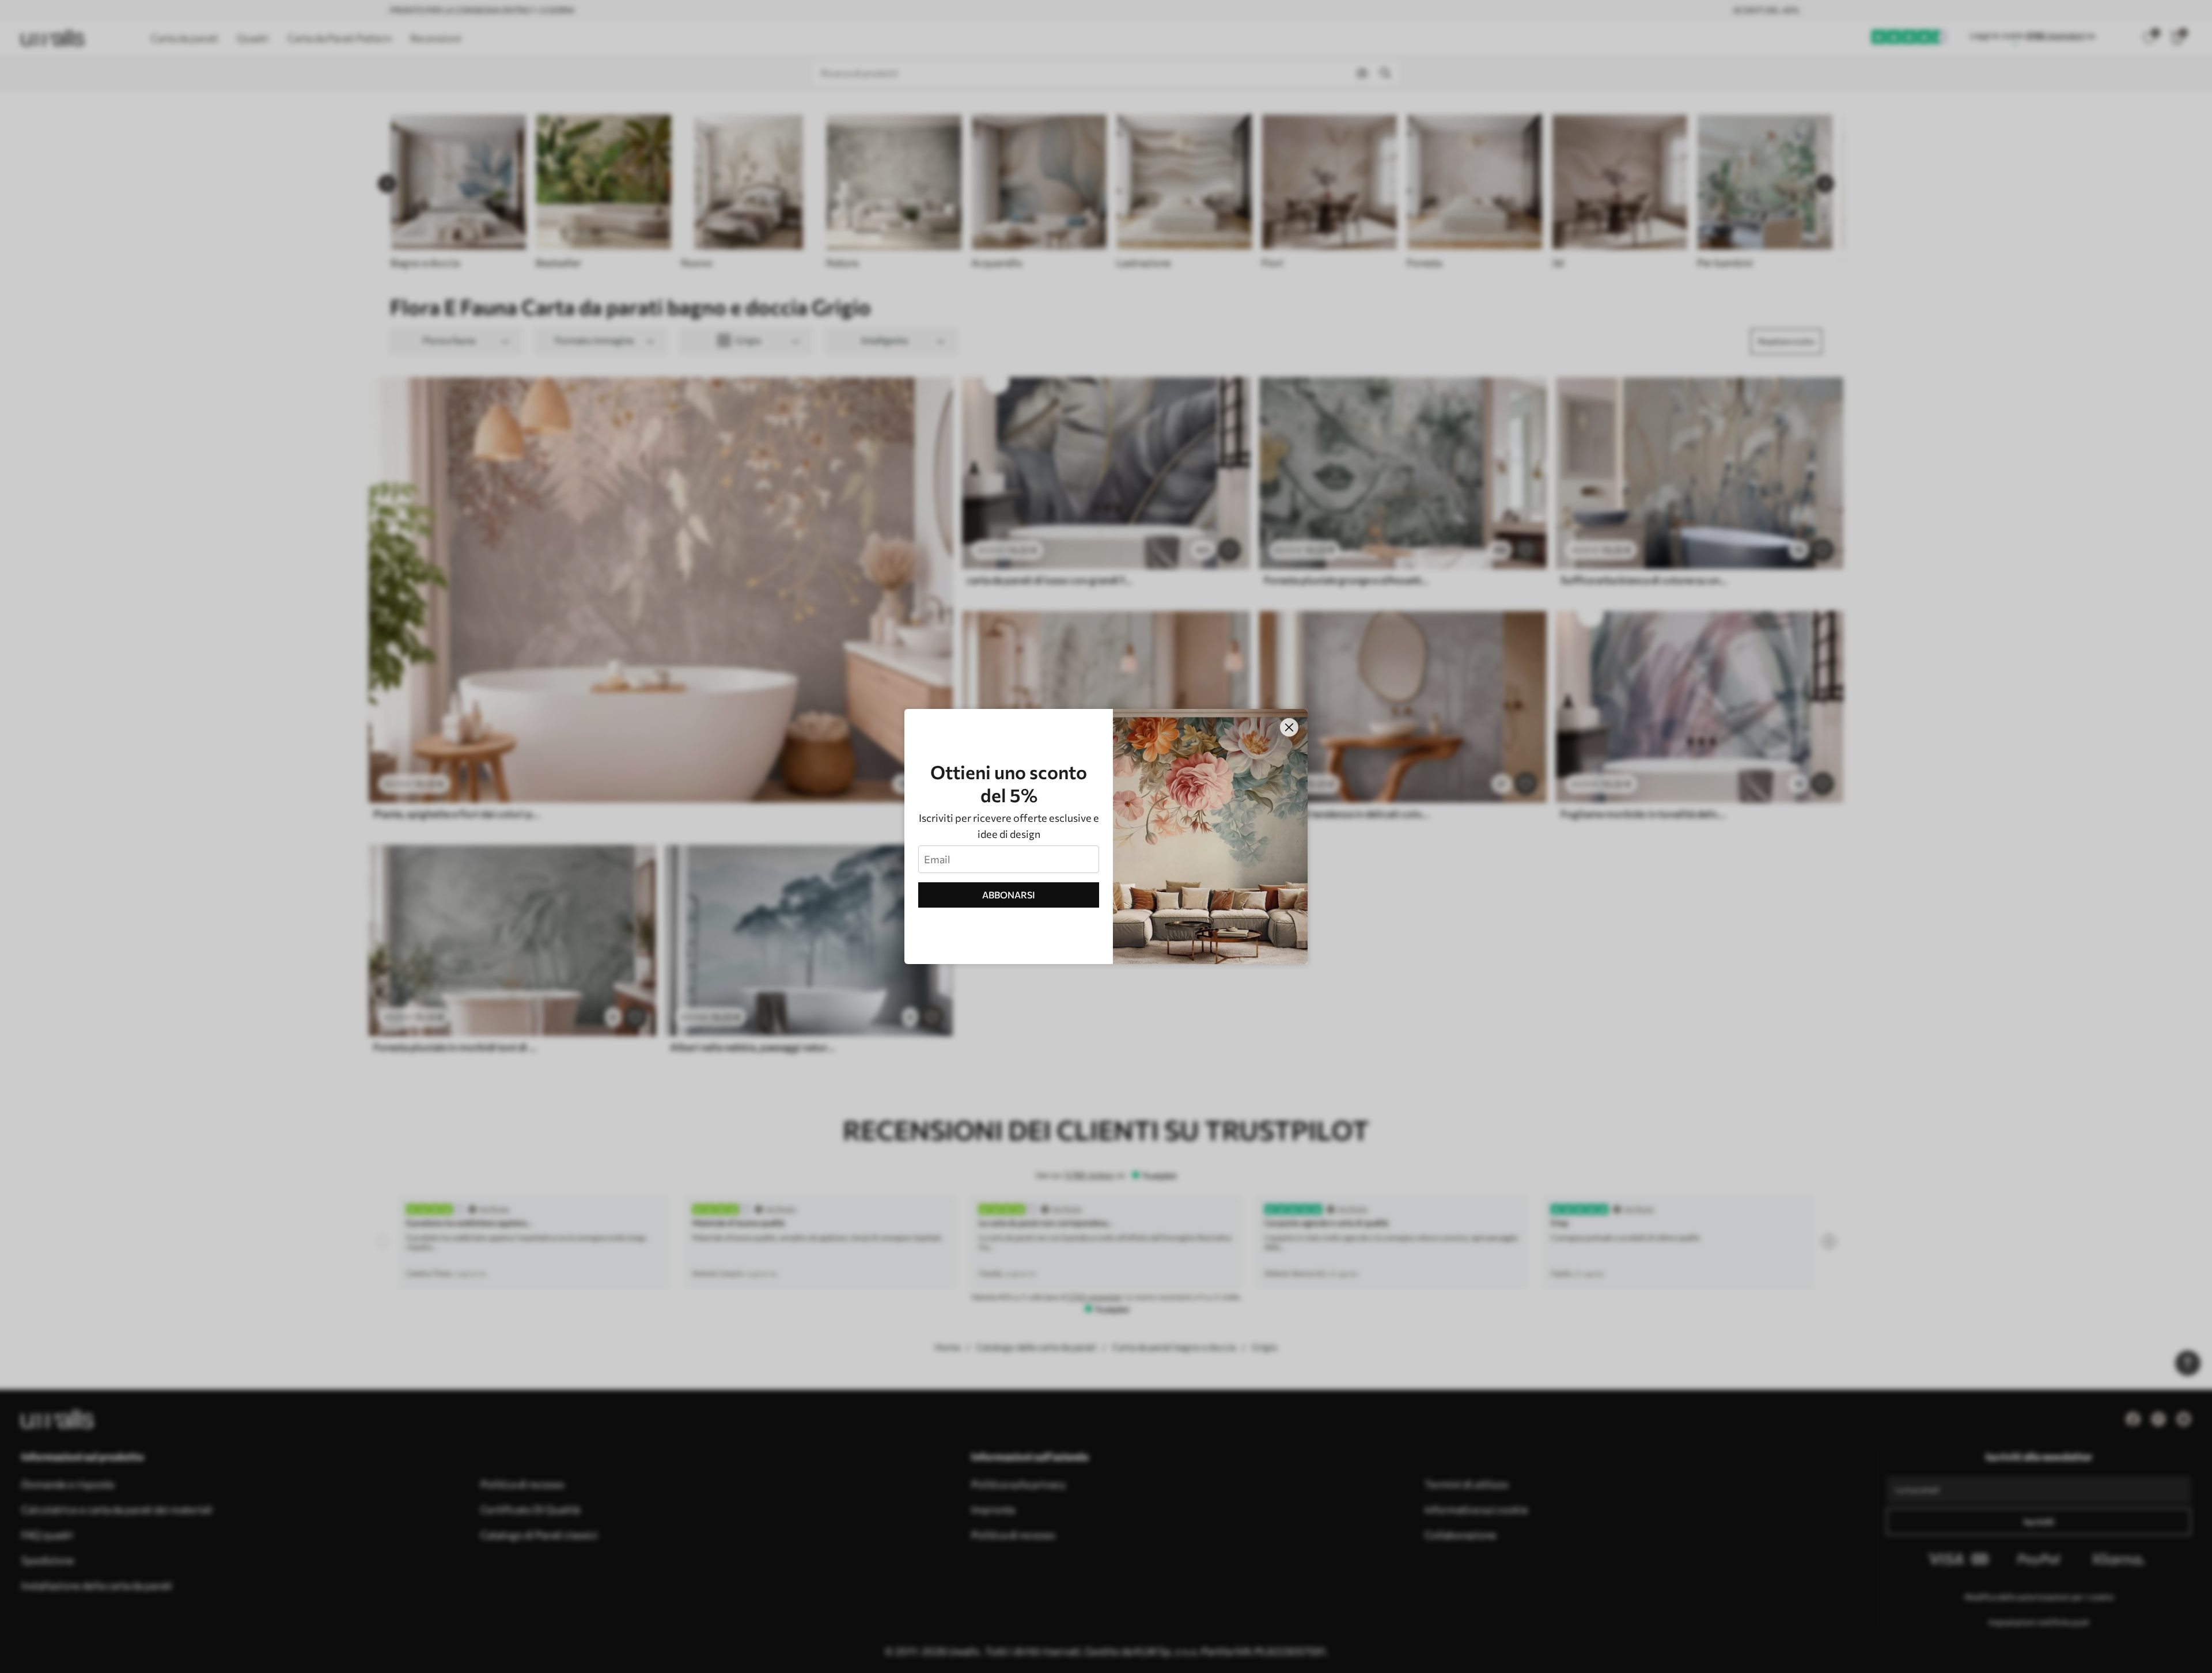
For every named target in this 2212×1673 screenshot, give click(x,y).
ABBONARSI (1009, 895)
